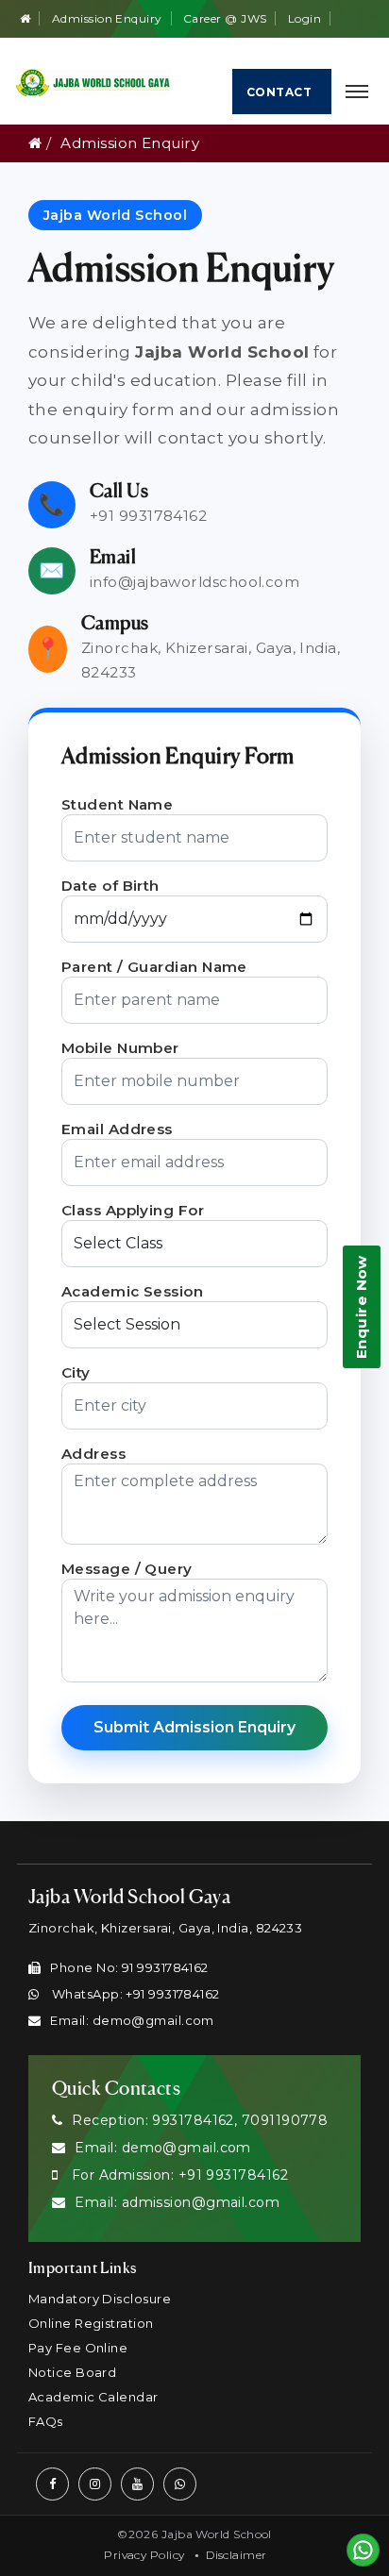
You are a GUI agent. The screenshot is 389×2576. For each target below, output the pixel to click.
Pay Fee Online (78, 2348)
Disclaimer (237, 2555)
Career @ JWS (225, 18)
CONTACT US (279, 100)
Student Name (117, 804)
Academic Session (132, 1291)
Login (304, 18)
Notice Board (72, 2372)
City (76, 1372)
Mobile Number (120, 1048)
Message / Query (127, 1569)
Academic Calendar (93, 2397)
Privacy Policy (144, 2555)
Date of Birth (110, 886)
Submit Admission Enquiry (194, 1727)
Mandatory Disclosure (100, 2299)
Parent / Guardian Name (154, 967)
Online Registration (91, 2323)
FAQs (46, 2421)
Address (93, 1454)
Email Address (117, 1129)
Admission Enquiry (107, 18)
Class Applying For (133, 1210)
